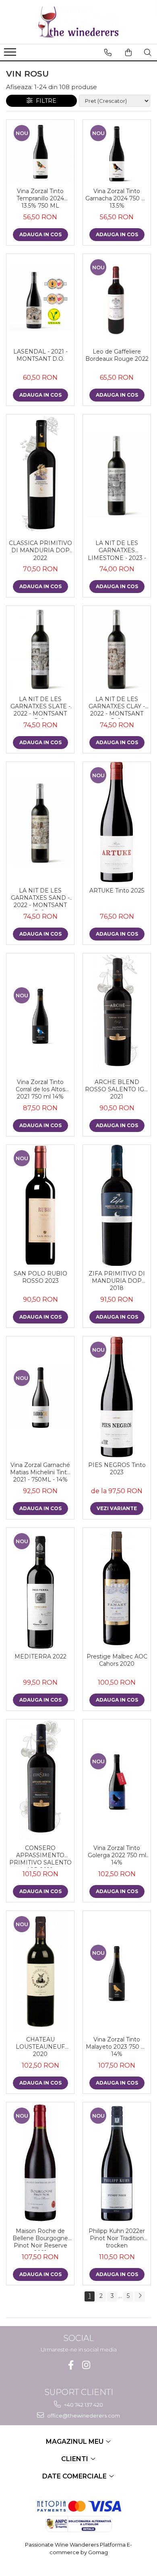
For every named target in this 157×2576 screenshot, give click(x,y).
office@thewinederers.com (83, 2416)
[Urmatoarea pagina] (140, 2296)
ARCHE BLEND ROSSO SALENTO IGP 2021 (117, 1089)
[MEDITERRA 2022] (40, 1588)
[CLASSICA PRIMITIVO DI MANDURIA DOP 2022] (40, 475)
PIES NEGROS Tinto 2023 (117, 1469)
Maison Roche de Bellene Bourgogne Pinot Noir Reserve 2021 (40, 2239)
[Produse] (11, 54)
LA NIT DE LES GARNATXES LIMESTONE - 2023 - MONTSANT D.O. (117, 551)
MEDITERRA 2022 (40, 1656)
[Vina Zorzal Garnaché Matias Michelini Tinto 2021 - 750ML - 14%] (40, 1397)
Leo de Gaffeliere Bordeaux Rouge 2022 (117, 355)
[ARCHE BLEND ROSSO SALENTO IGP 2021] (117, 1014)
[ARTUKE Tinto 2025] (117, 822)
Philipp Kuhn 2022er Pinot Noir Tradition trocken (117, 2238)
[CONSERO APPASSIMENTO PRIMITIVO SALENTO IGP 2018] (40, 1780)
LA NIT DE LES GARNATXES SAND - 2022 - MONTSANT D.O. (40, 899)
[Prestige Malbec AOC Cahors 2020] (117, 1588)
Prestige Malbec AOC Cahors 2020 (117, 1660)
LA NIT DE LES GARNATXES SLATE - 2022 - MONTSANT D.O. (40, 707)
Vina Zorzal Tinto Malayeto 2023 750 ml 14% (117, 2047)
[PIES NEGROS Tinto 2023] (117, 1397)
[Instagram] (86, 2365)
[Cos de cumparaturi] (128, 52)
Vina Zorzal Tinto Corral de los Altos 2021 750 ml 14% (40, 1089)
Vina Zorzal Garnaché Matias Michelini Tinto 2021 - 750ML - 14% (40, 1472)
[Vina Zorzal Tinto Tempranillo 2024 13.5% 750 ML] (40, 152)
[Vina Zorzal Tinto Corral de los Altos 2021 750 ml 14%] (40, 1014)
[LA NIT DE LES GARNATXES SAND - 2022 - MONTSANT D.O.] (40, 822)
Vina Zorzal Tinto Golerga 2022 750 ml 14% (117, 1855)
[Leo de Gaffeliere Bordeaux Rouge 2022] (117, 299)
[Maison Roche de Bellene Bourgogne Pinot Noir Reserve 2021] (40, 2163)
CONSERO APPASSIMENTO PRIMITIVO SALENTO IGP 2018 (40, 1856)
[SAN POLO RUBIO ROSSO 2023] (40, 1205)
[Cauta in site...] (148, 52)
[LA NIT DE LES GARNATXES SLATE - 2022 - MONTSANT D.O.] (40, 649)
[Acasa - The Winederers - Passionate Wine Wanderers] (78, 22)
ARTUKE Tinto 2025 (117, 891)
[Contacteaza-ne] (108, 52)
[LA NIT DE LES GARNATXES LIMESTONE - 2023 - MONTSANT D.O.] (117, 475)
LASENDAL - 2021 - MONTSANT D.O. (40, 355)
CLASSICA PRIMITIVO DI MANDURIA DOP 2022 (40, 550)
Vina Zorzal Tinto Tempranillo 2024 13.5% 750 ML (40, 198)
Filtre (44, 101)
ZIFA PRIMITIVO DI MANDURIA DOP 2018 (117, 1281)
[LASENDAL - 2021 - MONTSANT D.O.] (40, 299)
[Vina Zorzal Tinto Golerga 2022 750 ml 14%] (117, 1780)
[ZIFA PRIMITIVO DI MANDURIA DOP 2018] (117, 1205)
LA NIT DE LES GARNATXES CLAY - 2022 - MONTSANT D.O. (117, 707)
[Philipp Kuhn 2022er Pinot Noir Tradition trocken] (117, 2163)
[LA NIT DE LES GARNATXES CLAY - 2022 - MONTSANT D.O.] (117, 649)
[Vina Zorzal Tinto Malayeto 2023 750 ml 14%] (117, 1971)
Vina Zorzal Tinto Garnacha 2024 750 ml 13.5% (117, 198)
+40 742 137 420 (83, 2405)
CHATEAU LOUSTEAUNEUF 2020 (40, 2047)
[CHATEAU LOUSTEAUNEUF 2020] (40, 1971)
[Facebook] (71, 2365)
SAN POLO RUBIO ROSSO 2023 (40, 1277)
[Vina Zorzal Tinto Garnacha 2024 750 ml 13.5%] (117, 152)
